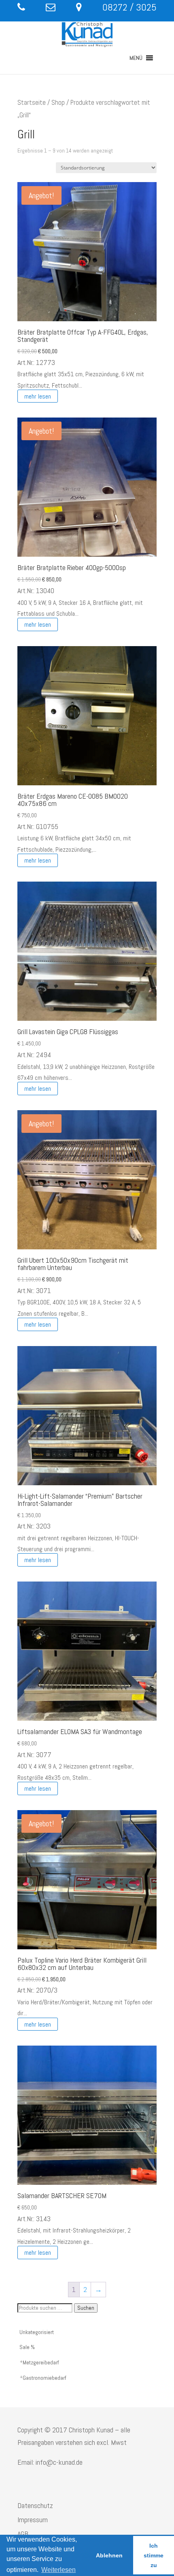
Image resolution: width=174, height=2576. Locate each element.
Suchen (86, 2308)
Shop (58, 103)
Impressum (33, 2520)
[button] (136, 58)
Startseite (32, 103)
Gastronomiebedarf (45, 2378)
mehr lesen (38, 396)
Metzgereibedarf (41, 2362)
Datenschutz (35, 2505)
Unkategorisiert (37, 2332)
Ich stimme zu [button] (154, 2555)
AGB (23, 2534)
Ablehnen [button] (109, 2555)
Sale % (27, 2347)
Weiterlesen (58, 2570)
